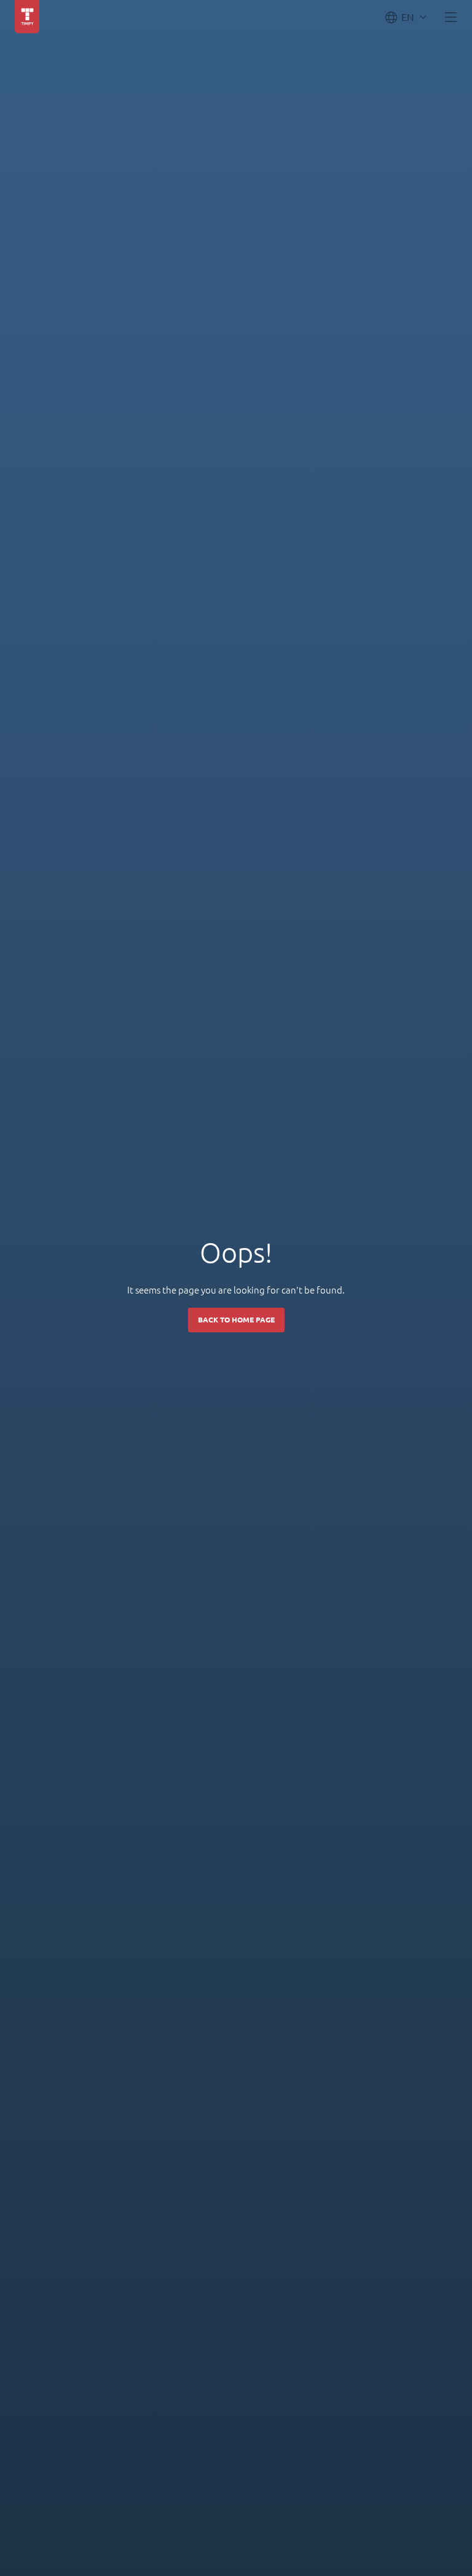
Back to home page (236, 1320)
